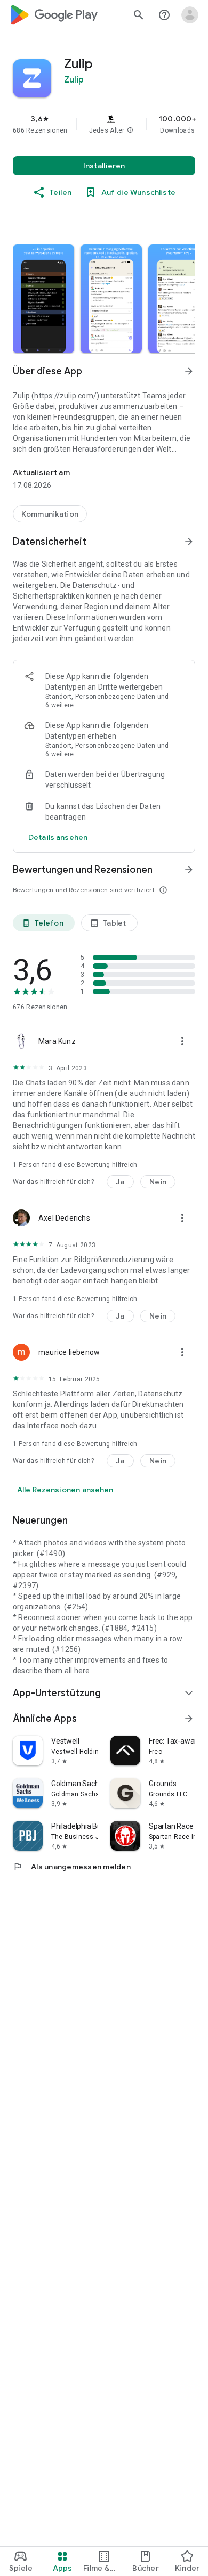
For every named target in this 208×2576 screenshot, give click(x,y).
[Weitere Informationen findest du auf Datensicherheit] (189, 542)
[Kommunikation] (50, 514)
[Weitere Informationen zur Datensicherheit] (58, 837)
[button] (130, 130)
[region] (104, 124)
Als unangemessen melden (72, 1867)
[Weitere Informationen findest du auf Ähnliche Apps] (189, 1719)
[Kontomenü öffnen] (190, 15)
